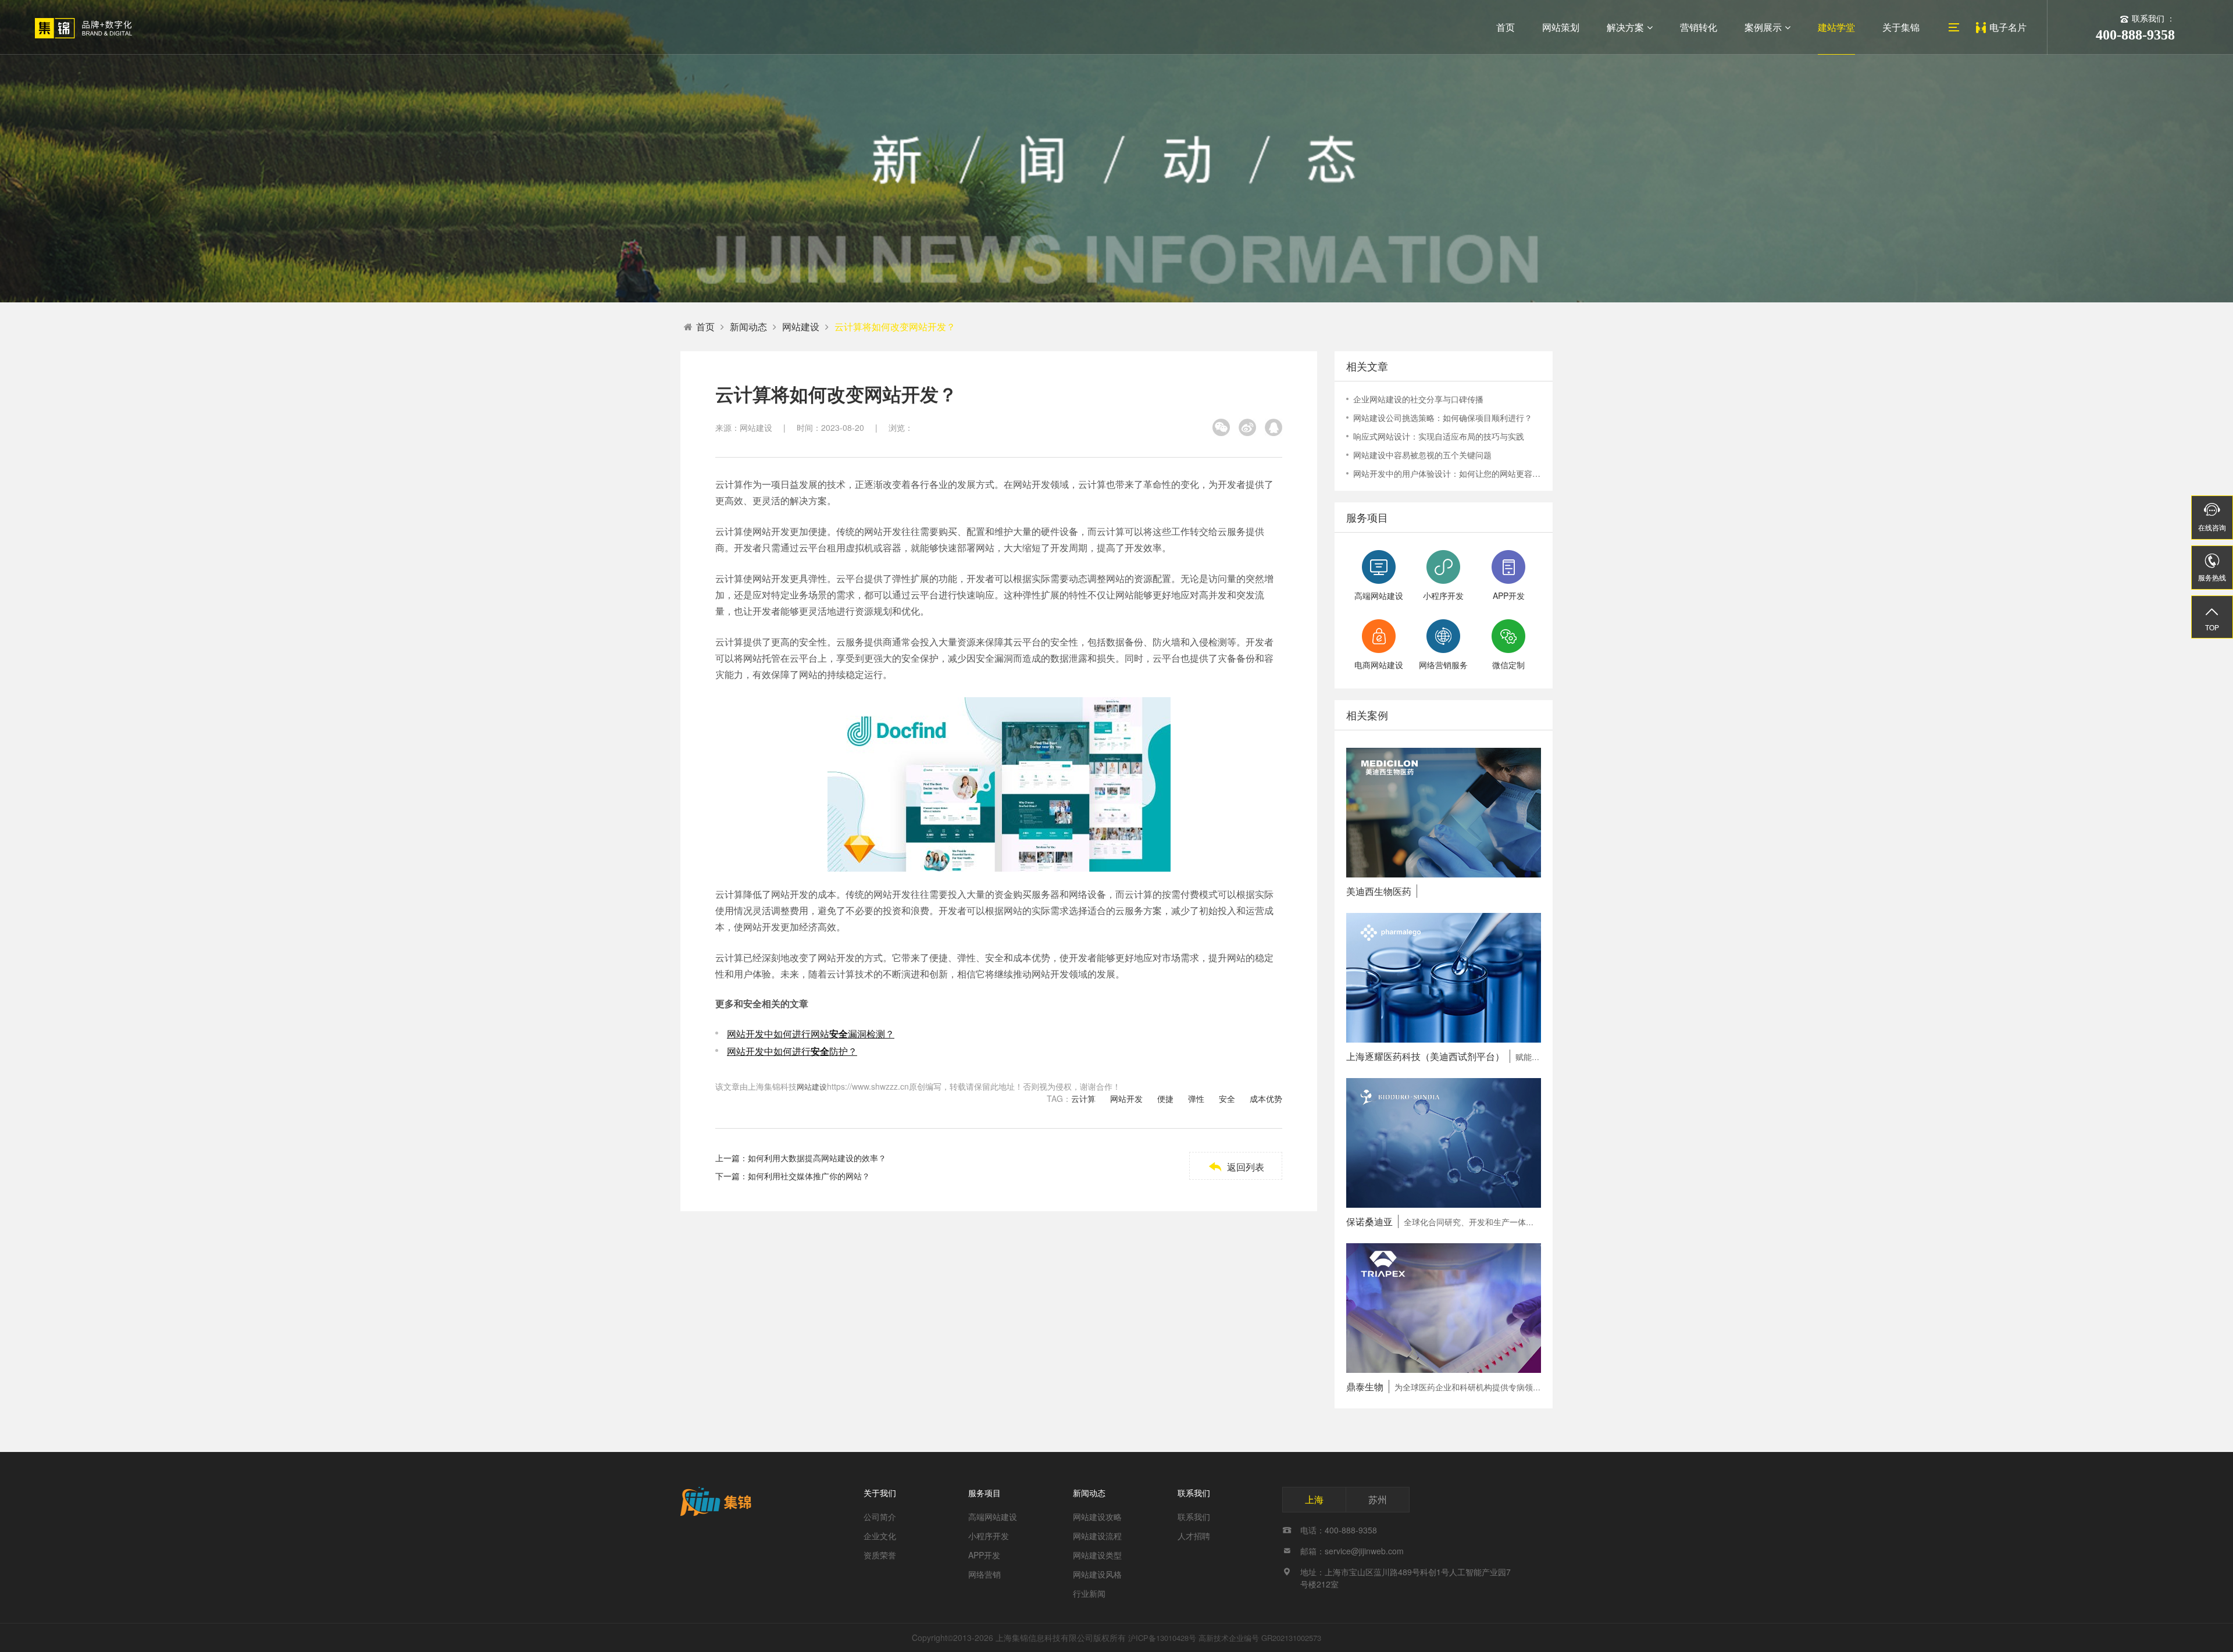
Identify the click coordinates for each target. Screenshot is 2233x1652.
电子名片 (2008, 27)
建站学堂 (1836, 27)
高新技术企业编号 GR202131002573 (1260, 1638)
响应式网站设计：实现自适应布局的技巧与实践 (1439, 436)
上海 (1314, 1499)
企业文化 (880, 1536)
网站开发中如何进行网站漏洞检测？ (811, 1034)
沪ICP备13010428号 (1162, 1638)
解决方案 (1625, 27)
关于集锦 (1901, 27)
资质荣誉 (880, 1555)
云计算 (1083, 1098)
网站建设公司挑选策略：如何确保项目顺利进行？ (1443, 418)
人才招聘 (1194, 1536)
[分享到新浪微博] (1247, 427)
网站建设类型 (1097, 1555)
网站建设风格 (1097, 1574)
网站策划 (1561, 27)
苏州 (1378, 1499)
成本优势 (1266, 1098)
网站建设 (801, 327)
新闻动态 (748, 327)
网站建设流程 (1097, 1536)
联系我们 (1194, 1493)
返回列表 (1236, 1167)
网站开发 (1126, 1098)
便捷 (1165, 1098)
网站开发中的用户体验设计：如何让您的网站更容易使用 (1447, 473)
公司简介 (880, 1517)
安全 (1227, 1098)
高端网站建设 (993, 1517)
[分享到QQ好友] (1274, 427)
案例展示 (1763, 27)
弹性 (1196, 1098)
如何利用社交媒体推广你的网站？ (809, 1176)
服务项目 (984, 1493)
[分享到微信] (1221, 427)
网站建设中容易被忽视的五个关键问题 (1422, 455)
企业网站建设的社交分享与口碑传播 (1418, 399)
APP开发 (984, 1555)
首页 (1506, 27)
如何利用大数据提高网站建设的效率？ (817, 1158)
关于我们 (880, 1493)
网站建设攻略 (1097, 1517)
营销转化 (1699, 27)
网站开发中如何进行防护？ (792, 1051)
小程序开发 (989, 1536)
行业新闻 (1089, 1593)
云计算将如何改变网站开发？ (895, 327)
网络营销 (984, 1574)
